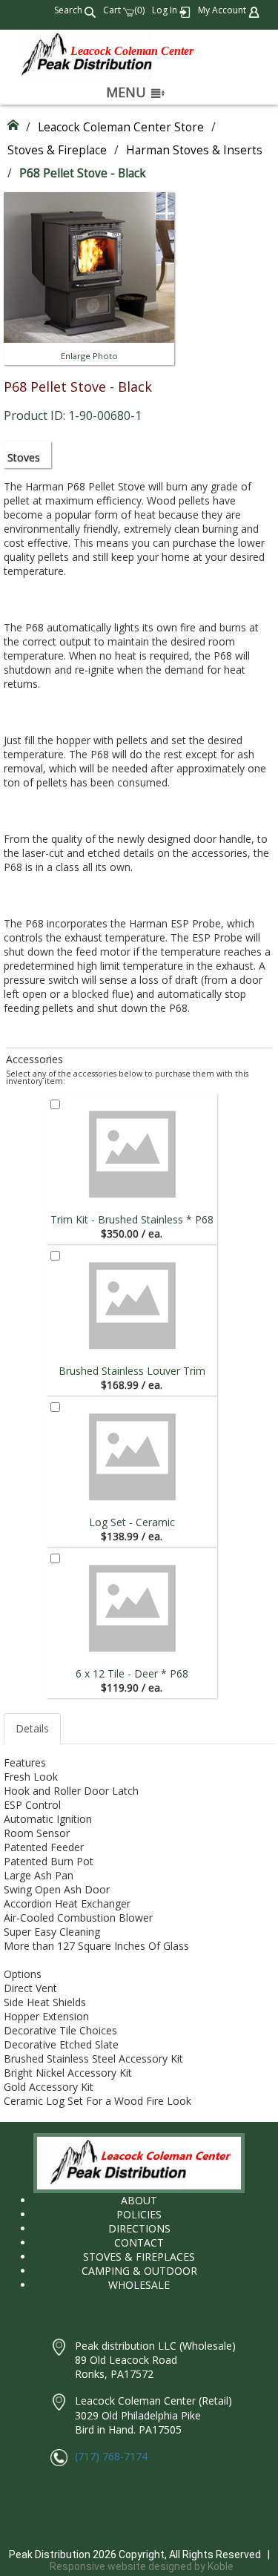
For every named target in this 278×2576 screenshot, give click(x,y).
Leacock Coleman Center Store (121, 127)
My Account (223, 10)
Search (69, 10)
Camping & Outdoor (139, 2271)
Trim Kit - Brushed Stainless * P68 (132, 1219)
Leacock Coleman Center (132, 51)
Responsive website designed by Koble (142, 2566)
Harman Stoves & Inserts (194, 150)
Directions (139, 2228)
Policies (139, 2214)
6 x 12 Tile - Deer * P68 (132, 1673)
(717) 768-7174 (111, 2456)
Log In (166, 10)
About (139, 2200)
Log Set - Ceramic (132, 1522)
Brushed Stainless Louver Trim (132, 1371)
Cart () (124, 10)
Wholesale (139, 2285)
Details (32, 1728)
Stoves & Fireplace (57, 150)
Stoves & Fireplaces (139, 2257)
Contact (139, 2242)
